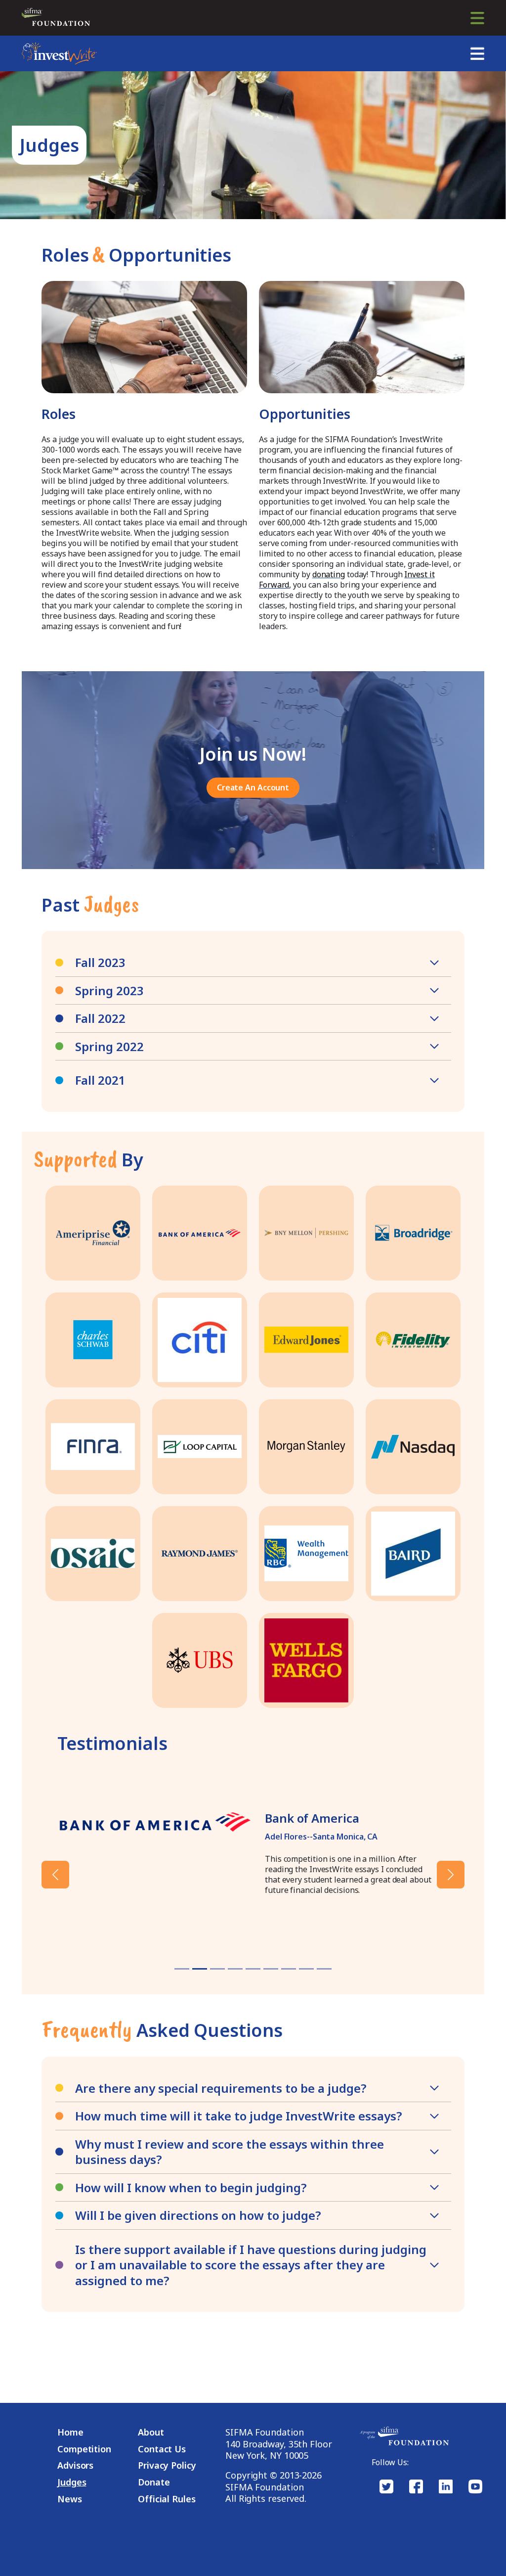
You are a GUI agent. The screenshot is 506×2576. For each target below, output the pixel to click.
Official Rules (167, 2499)
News (70, 2499)
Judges (72, 2482)
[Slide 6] (289, 1969)
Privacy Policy (167, 2465)
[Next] (433, 1875)
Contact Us (162, 2449)
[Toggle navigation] (477, 18)
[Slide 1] (200, 1969)
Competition (84, 2449)
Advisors (75, 2465)
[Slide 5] (271, 1969)
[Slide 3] (235, 1969)
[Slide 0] (182, 1969)
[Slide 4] (253, 1969)
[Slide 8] (324, 1969)
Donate (154, 2482)
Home (70, 2432)
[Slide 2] (217, 1969)
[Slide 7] (306, 1969)
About (151, 2432)
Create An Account (253, 787)
